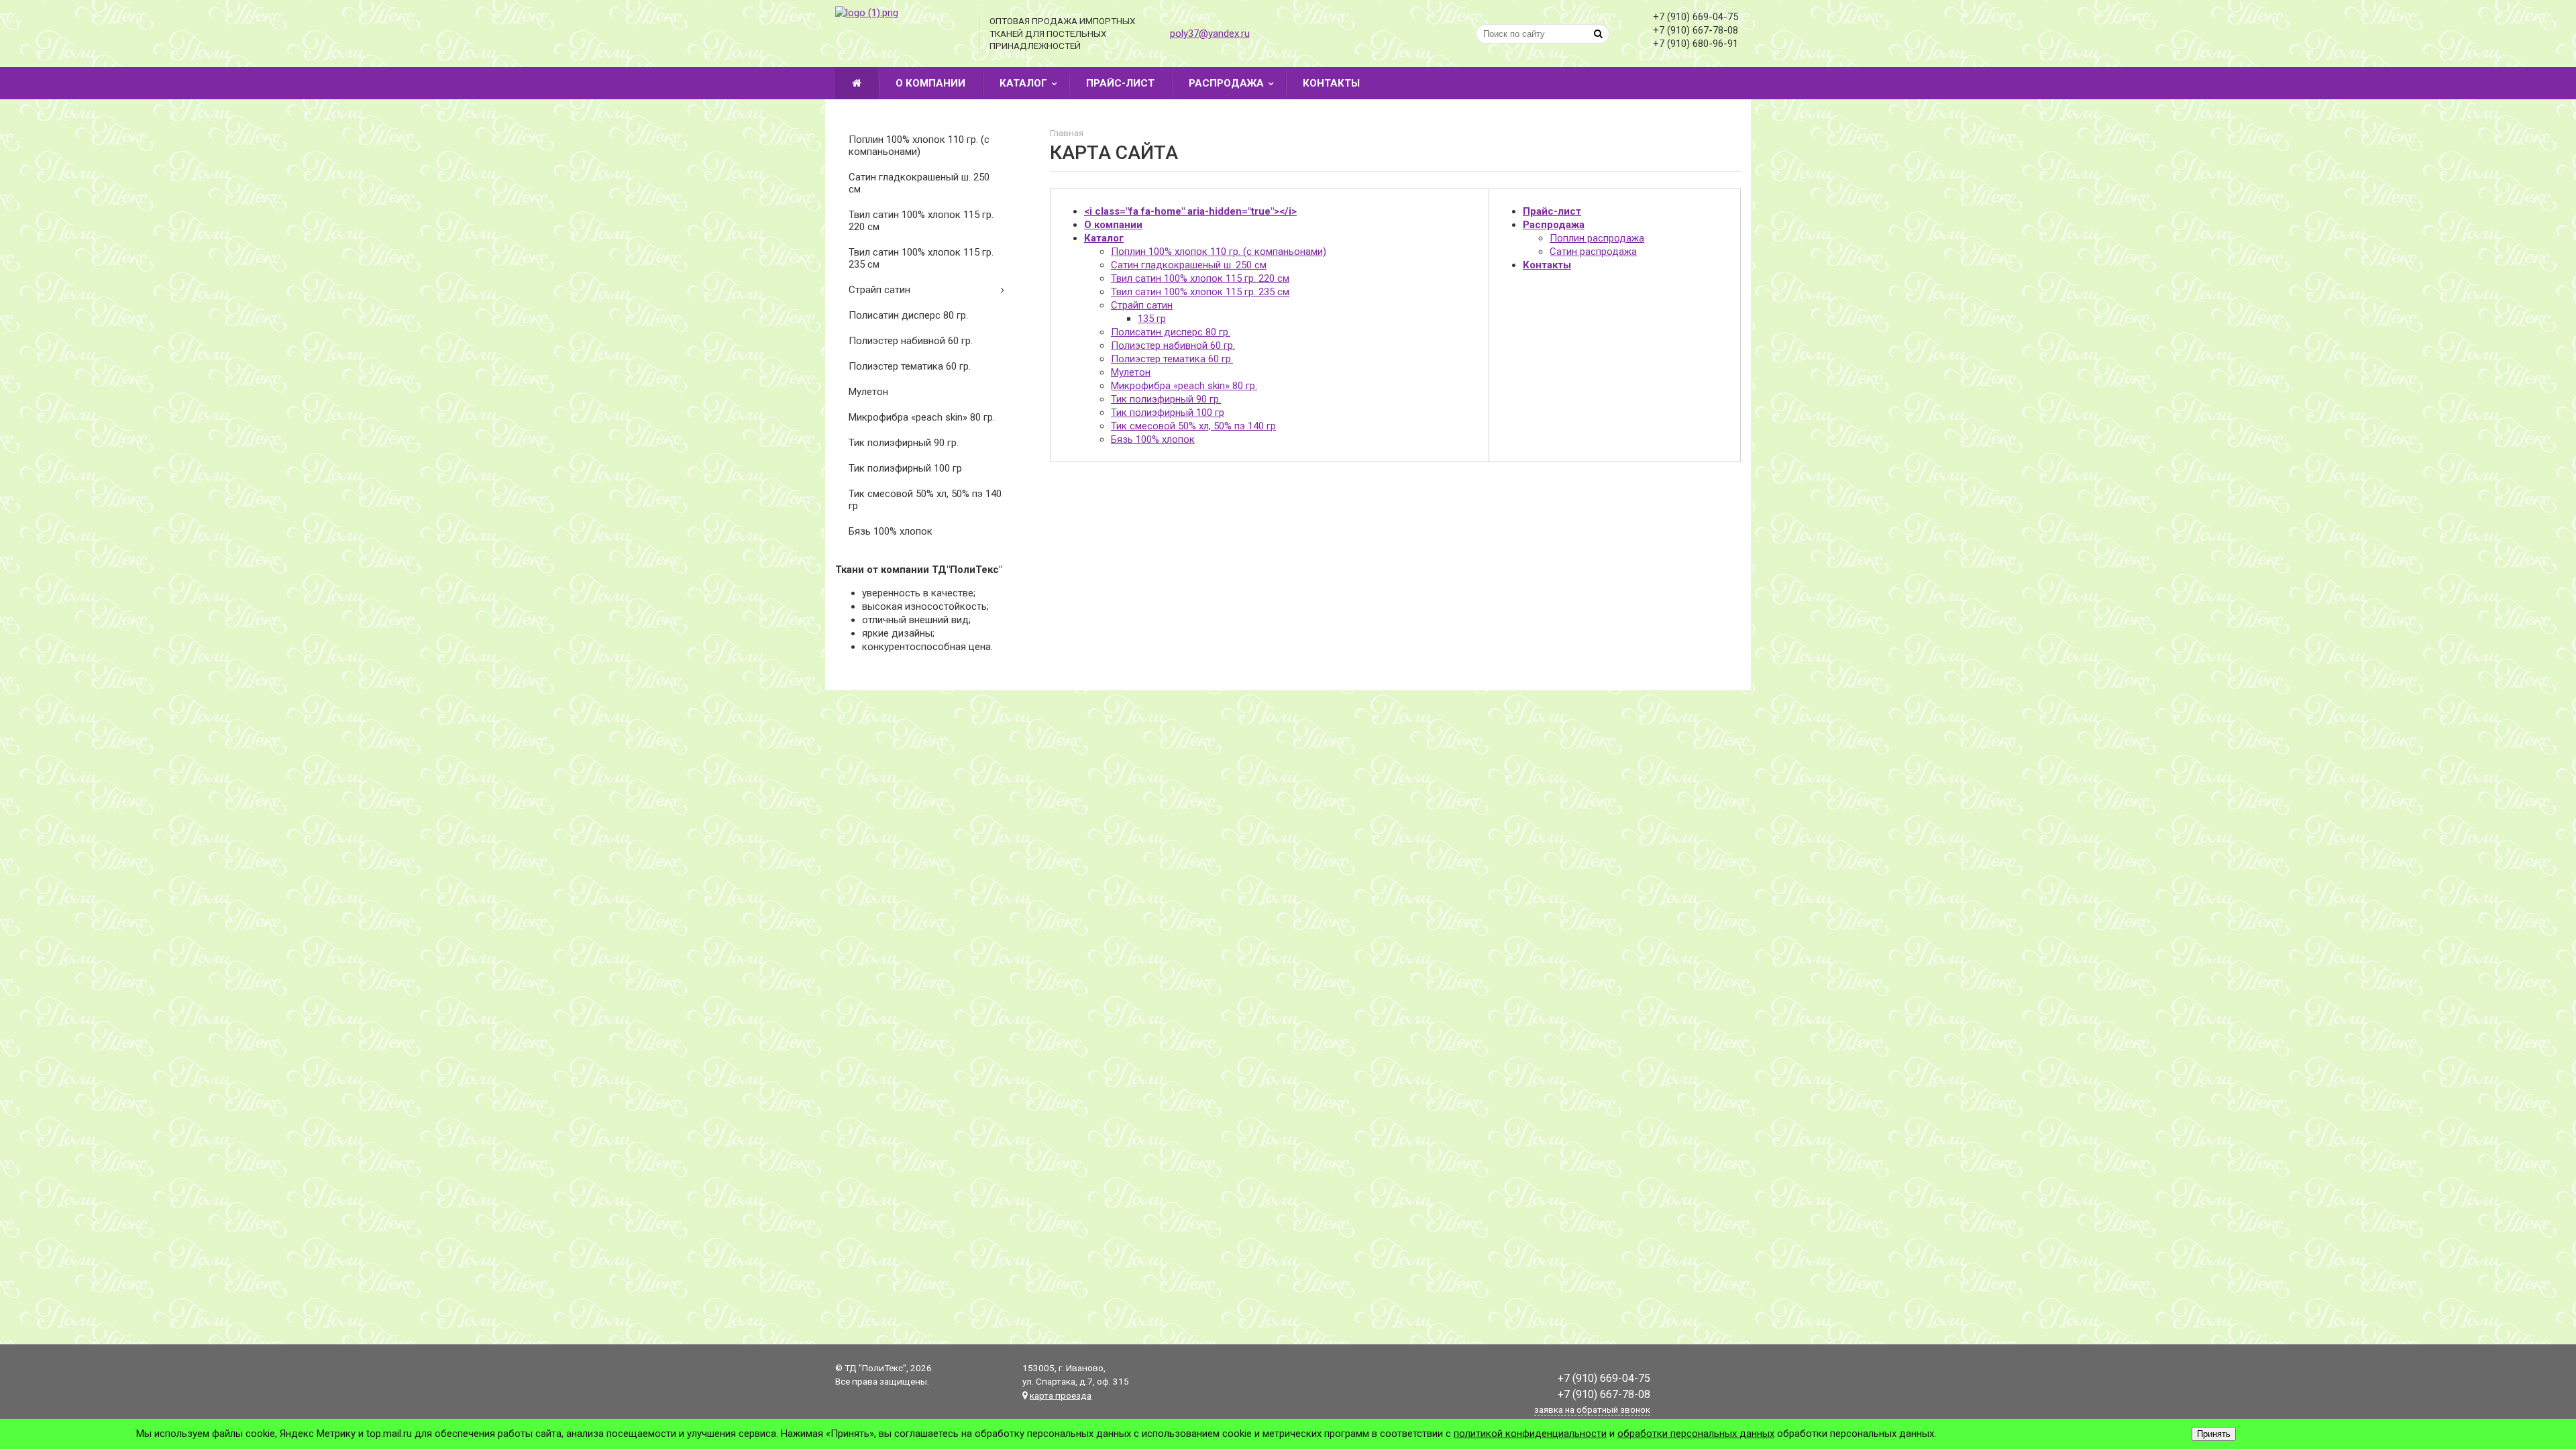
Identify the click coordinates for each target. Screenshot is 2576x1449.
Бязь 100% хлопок (891, 531)
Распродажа (1226, 83)
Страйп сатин (879, 290)
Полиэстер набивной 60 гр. (911, 341)
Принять (2214, 1434)
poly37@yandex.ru (1210, 34)
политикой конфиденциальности (1530, 1434)
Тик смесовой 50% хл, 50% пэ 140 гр (925, 500)
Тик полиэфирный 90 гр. (904, 443)
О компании (930, 83)
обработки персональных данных (1696, 1434)
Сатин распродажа (1593, 252)
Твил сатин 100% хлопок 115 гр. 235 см (921, 258)
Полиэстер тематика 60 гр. (910, 366)
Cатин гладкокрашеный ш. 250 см (919, 183)
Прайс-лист (1120, 83)
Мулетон (868, 392)
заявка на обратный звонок (1592, 1410)
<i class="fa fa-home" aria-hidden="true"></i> (1190, 211)
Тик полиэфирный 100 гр (905, 468)
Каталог (1023, 83)
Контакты (1331, 83)
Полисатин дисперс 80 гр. (908, 315)
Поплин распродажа (1597, 238)
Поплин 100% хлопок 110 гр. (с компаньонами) (919, 146)
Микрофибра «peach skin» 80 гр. (922, 417)
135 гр (1152, 319)
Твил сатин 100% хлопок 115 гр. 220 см (921, 221)
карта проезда (1061, 1395)
